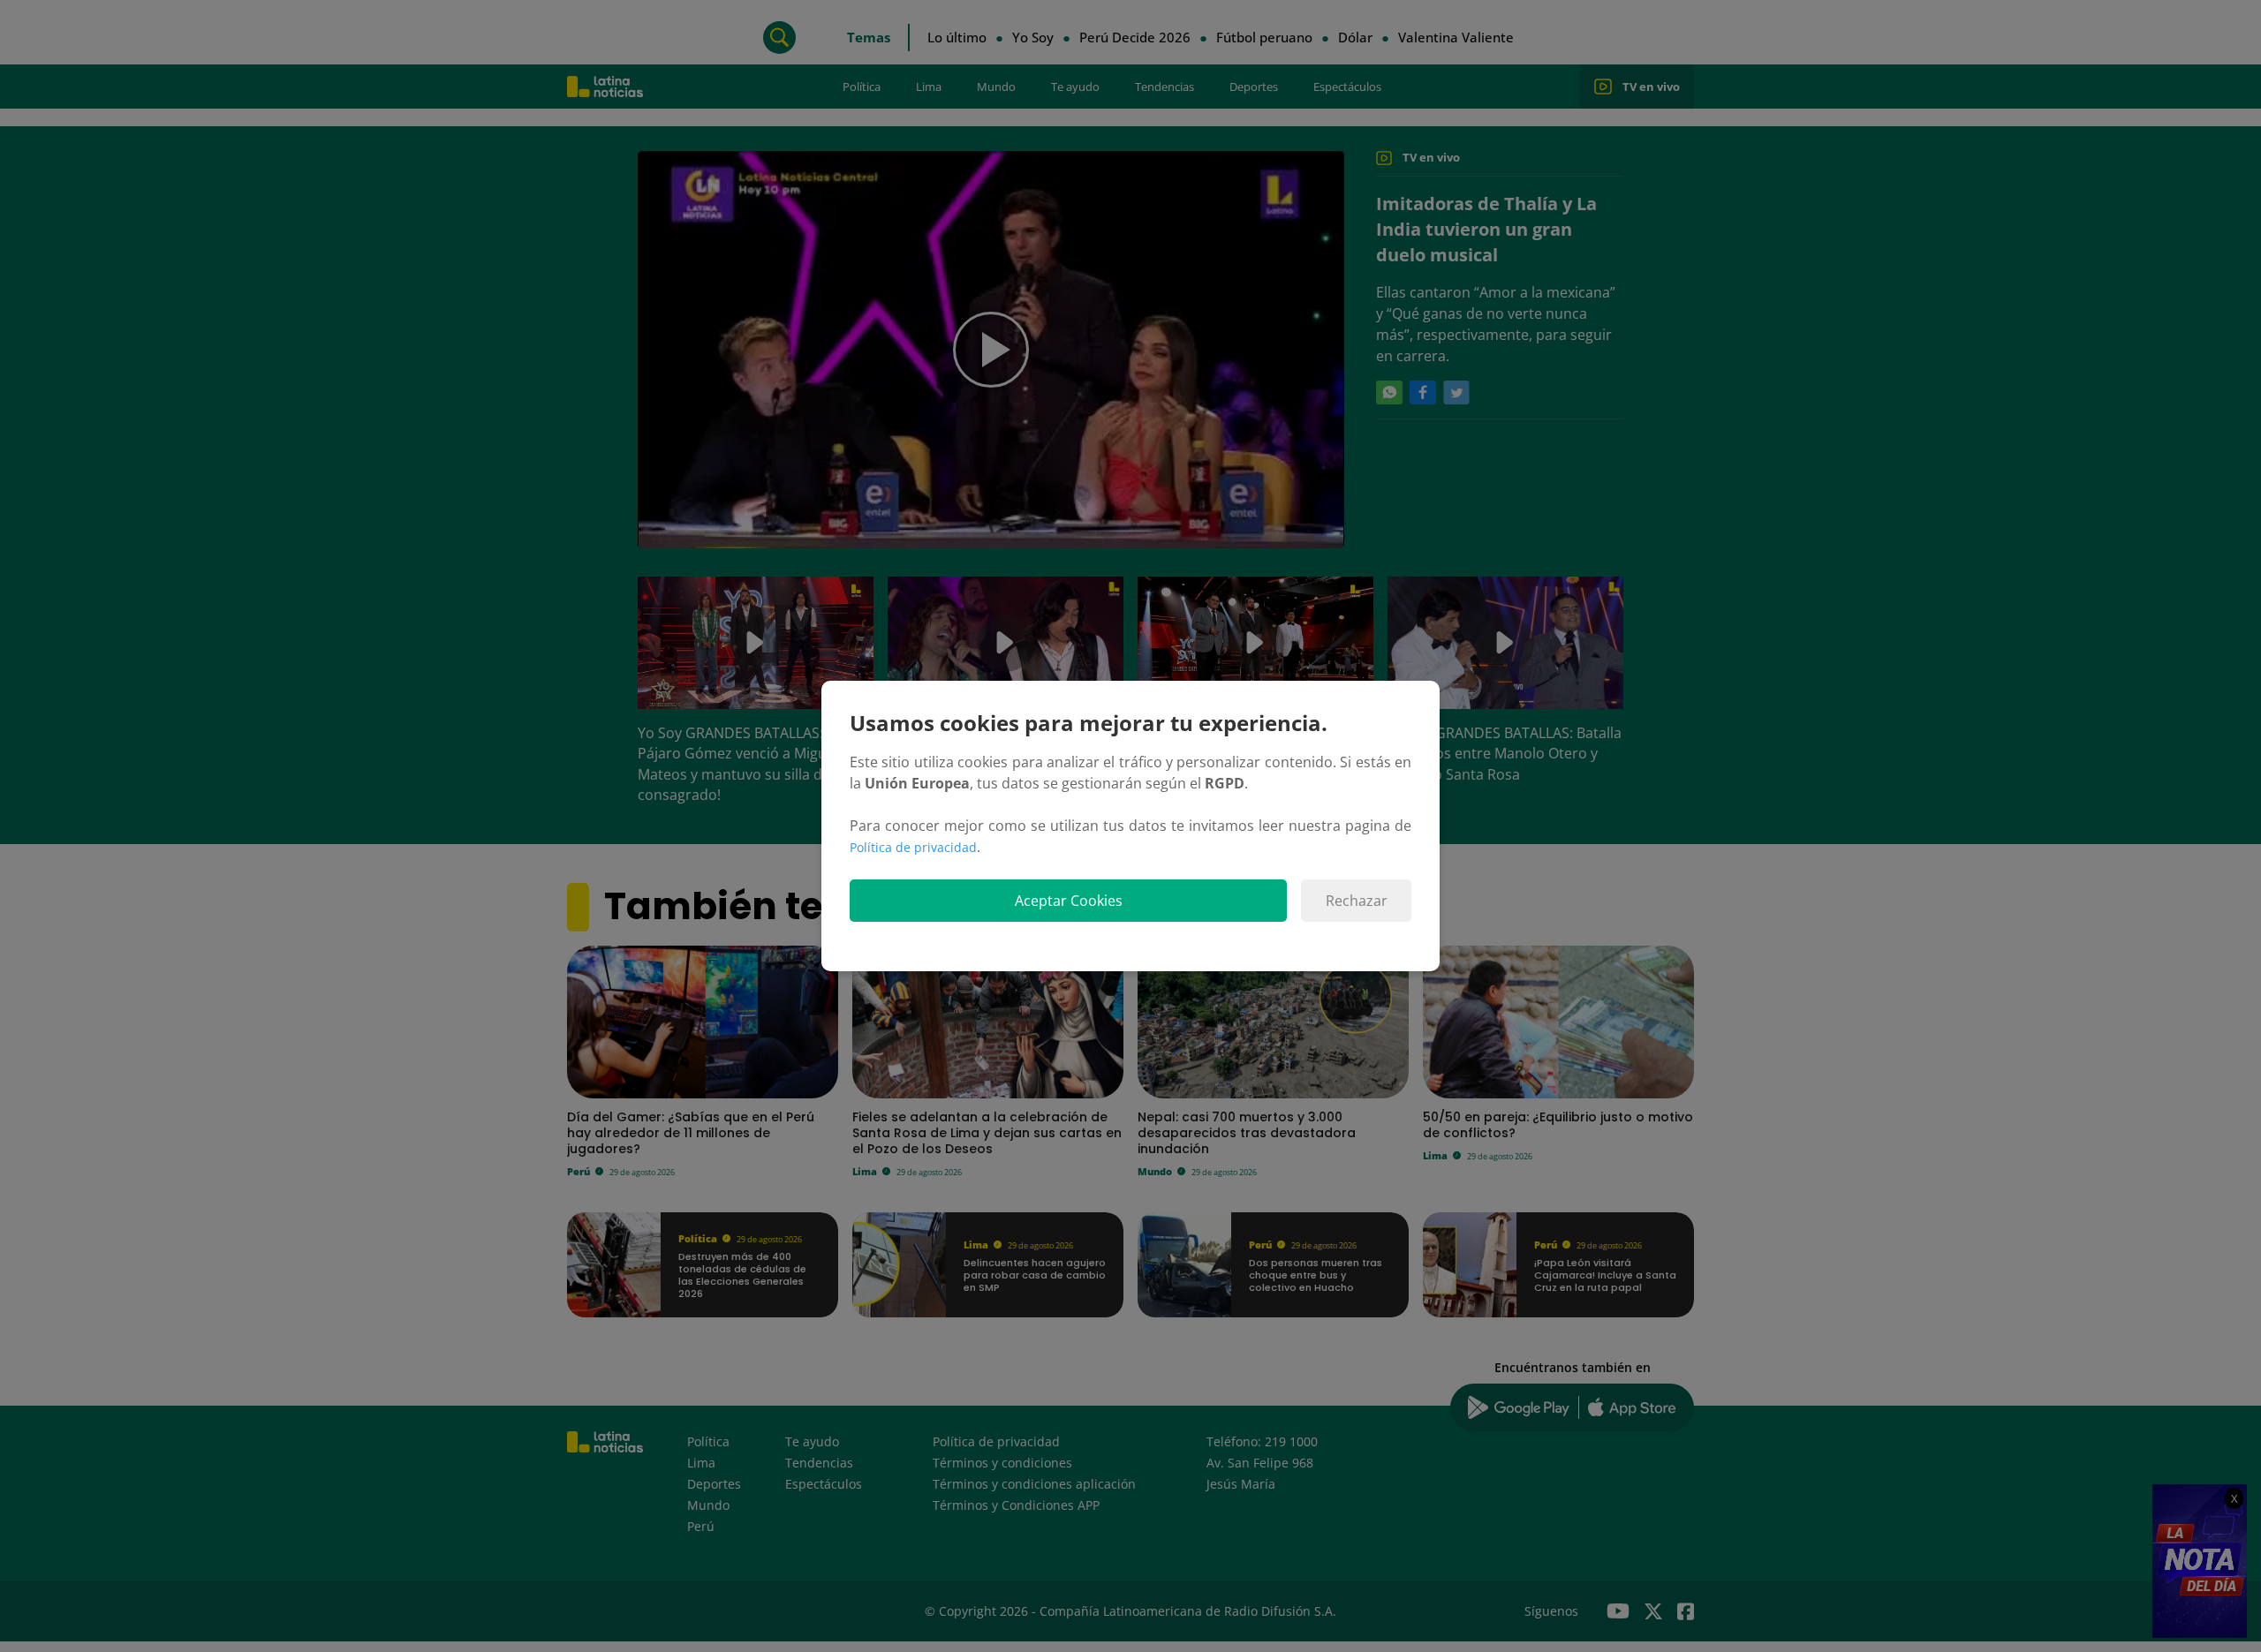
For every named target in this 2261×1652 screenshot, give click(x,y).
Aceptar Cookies (1069, 901)
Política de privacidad (913, 847)
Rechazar (1357, 901)
